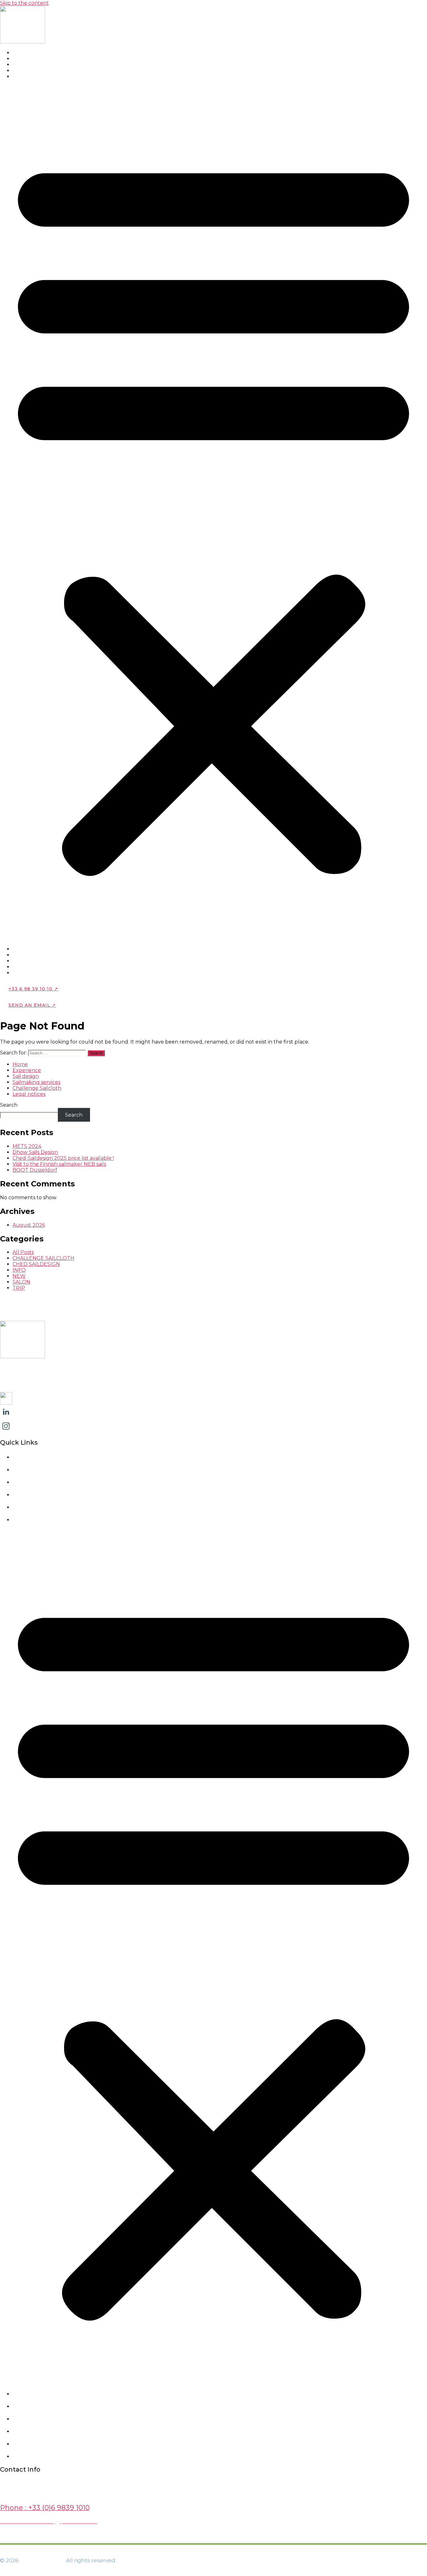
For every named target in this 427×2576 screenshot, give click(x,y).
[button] (213, 513)
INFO (19, 1270)
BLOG (25, 77)
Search (9, 1105)
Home (20, 1064)
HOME (26, 53)
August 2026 (29, 1225)
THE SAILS (31, 65)
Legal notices (29, 1094)
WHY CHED (32, 59)
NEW (19, 1276)
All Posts (23, 1252)
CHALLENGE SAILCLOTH (43, 1258)
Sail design (26, 1076)
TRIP (19, 1288)
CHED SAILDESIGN (36, 1264)
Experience (27, 1070)
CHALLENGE (34, 71)
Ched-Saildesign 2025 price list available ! (63, 1158)
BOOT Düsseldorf (35, 1170)
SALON (21, 1282)
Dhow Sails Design (35, 1152)
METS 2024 (27, 1146)
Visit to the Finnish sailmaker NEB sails (59, 1164)
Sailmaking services (36, 1082)
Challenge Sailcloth (37, 1088)
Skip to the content (24, 3)
